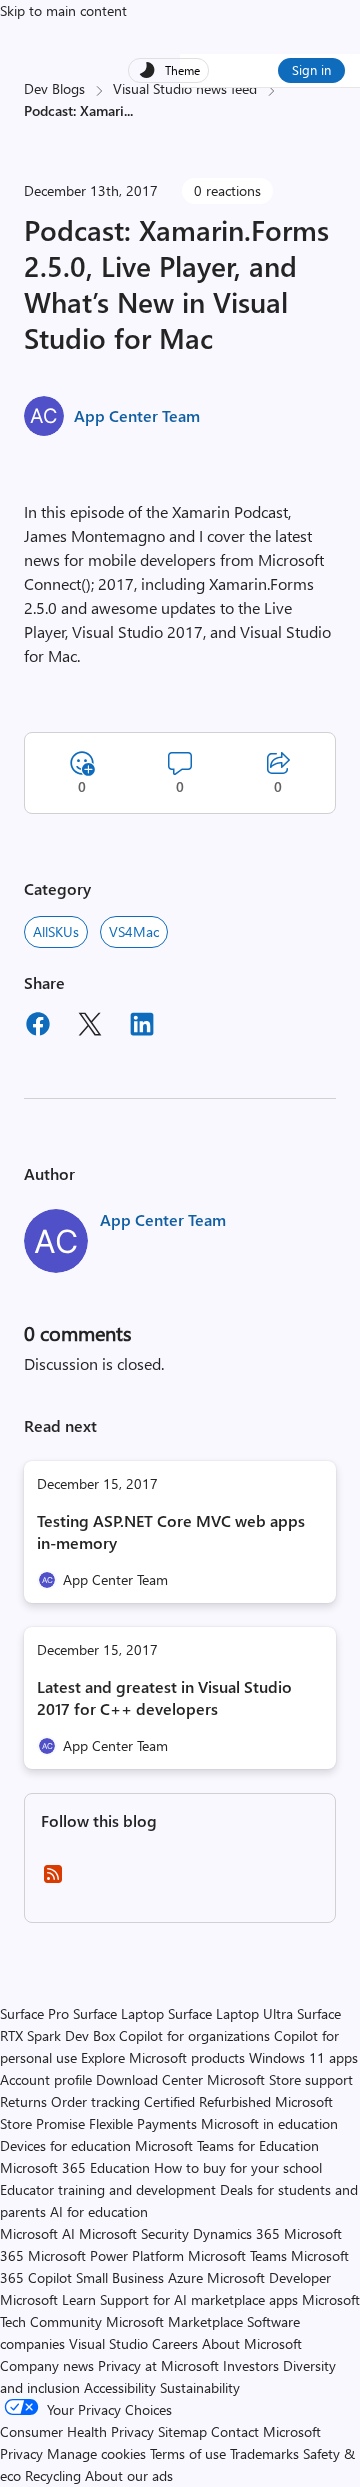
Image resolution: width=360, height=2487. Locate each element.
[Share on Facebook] (38, 1027)
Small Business (120, 2277)
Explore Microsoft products (163, 2057)
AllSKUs (56, 931)
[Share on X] (90, 1027)
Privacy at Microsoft (158, 2365)
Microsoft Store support (280, 2079)
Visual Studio (108, 2343)
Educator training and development (108, 2189)
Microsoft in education (269, 2123)
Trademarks (264, 2453)
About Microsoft (252, 2343)
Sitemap (182, 2431)
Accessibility (120, 2387)
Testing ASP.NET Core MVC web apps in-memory (171, 1531)
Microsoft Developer (269, 2277)
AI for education (99, 2211)
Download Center (149, 2079)
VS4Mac (134, 931)
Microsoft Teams (237, 2255)
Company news (47, 2365)
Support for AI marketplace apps (199, 2299)
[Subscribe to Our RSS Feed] (53, 1880)
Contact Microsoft (266, 2431)
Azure (185, 2277)
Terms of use (188, 2453)
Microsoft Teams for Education (227, 2145)
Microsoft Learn (48, 2299)
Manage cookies (96, 2453)
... (128, 110)
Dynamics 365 (236, 2233)
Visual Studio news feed (185, 88)
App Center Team (137, 415)
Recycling (53, 2475)
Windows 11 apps (303, 2057)
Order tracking (95, 2101)
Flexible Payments (143, 2123)
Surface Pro (34, 2013)
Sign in (311, 69)
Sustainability (200, 2387)
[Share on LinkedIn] (142, 1027)
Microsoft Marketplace (174, 2321)
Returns (23, 2101)
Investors (251, 2365)
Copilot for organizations (194, 2035)
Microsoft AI (37, 2233)
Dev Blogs (54, 88)
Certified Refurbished (207, 2101)
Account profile (46, 2079)
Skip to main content (63, 10)
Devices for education (65, 2145)
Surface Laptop (118, 2013)
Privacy (23, 2453)
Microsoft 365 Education (75, 2167)
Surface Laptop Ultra (230, 2013)
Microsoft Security (134, 2233)
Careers (175, 2343)
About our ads (129, 2475)
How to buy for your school (238, 2167)
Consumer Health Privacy (77, 2431)
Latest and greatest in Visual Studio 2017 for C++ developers (164, 1697)
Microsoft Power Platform (106, 2255)
